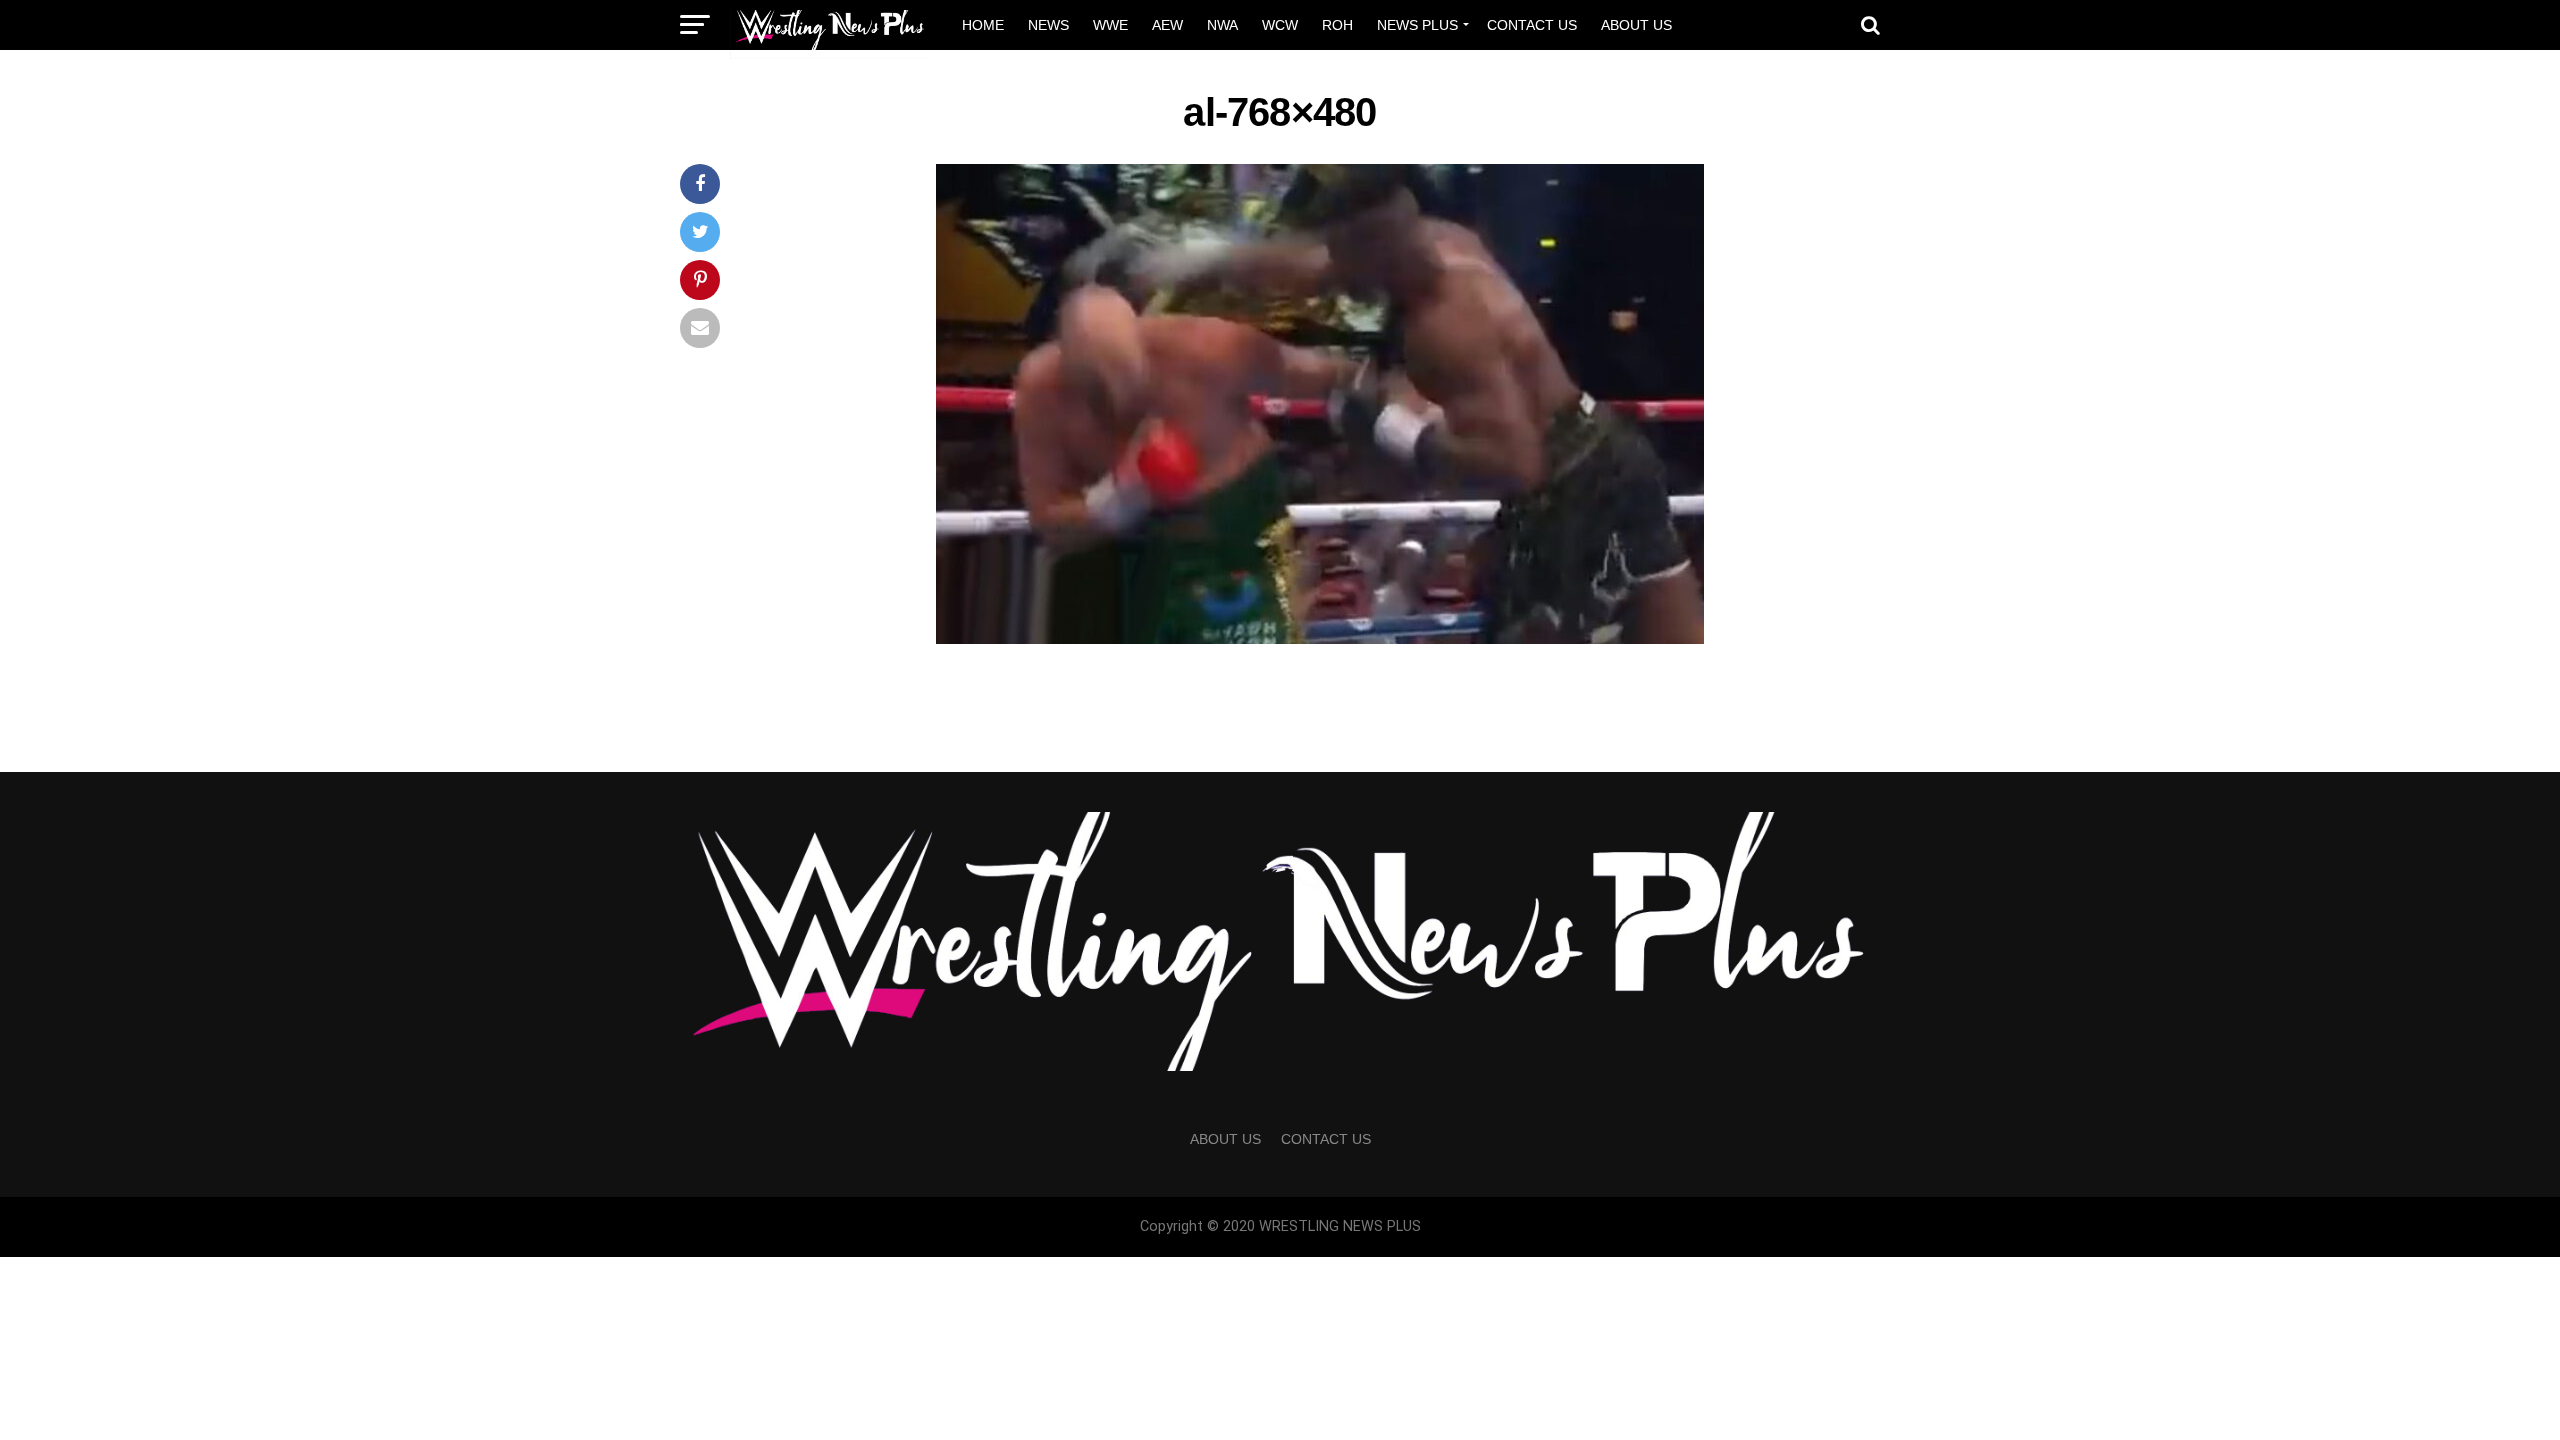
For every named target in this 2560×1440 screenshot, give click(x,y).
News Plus (1417, 25)
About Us (1636, 25)
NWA (1222, 25)
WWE (1110, 25)
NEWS (1048, 25)
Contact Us (1532, 25)
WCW (1280, 25)
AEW (1167, 25)
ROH (1337, 25)
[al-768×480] (1320, 638)
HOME (983, 25)
